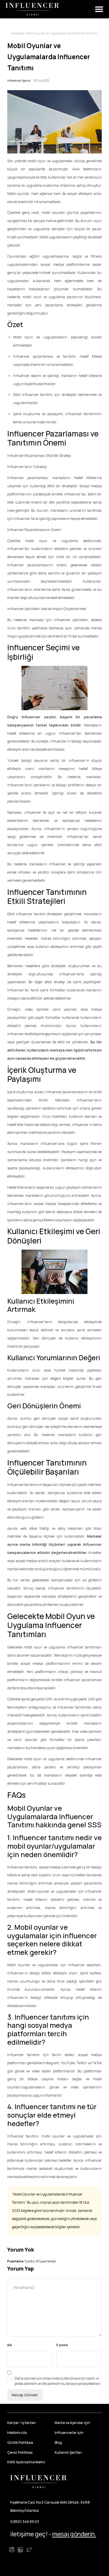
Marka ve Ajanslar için (72, 2423)
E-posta (62, 2345)
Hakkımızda (17, 2433)
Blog (58, 2443)
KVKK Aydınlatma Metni (26, 2462)
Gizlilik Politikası (20, 2443)
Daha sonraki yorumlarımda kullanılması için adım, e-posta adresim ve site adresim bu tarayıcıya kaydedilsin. (58, 2381)
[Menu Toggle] (99, 9)
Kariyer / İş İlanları (22, 2423)
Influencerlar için (69, 2433)
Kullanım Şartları (68, 2452)
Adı (10, 2345)
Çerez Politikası (20, 2452)
